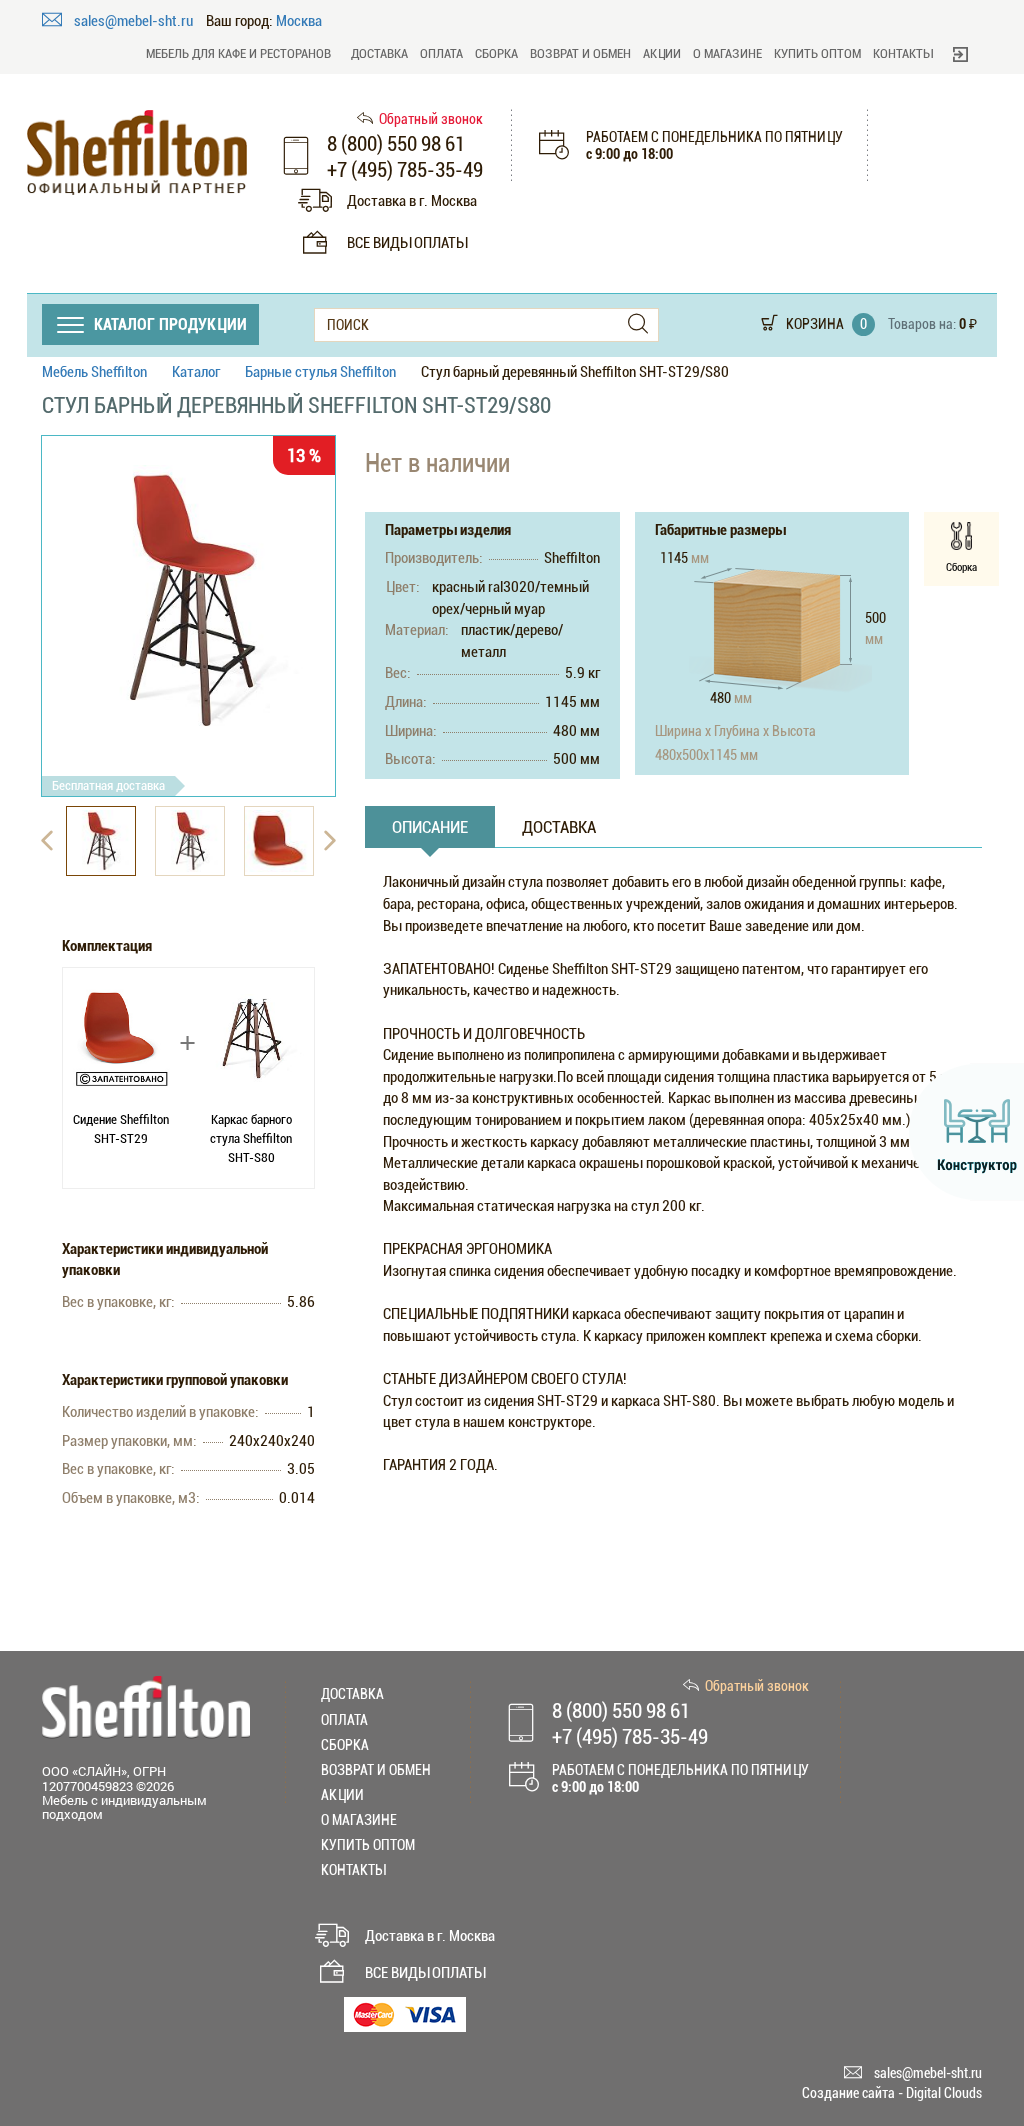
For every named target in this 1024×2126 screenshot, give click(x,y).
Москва (299, 21)
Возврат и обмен (580, 53)
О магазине (727, 53)
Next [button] (330, 841)
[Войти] (960, 54)
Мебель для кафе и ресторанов (238, 53)
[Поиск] (638, 324)
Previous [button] (47, 841)
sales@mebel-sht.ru (135, 21)
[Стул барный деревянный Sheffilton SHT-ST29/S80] (188, 600)
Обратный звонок (431, 119)
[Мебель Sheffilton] (137, 152)
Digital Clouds (944, 2093)
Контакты (903, 53)
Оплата (441, 53)
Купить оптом (817, 53)
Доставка (379, 53)
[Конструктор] (966, 1132)
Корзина (815, 324)
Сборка (496, 53)
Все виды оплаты (407, 243)
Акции (662, 53)
